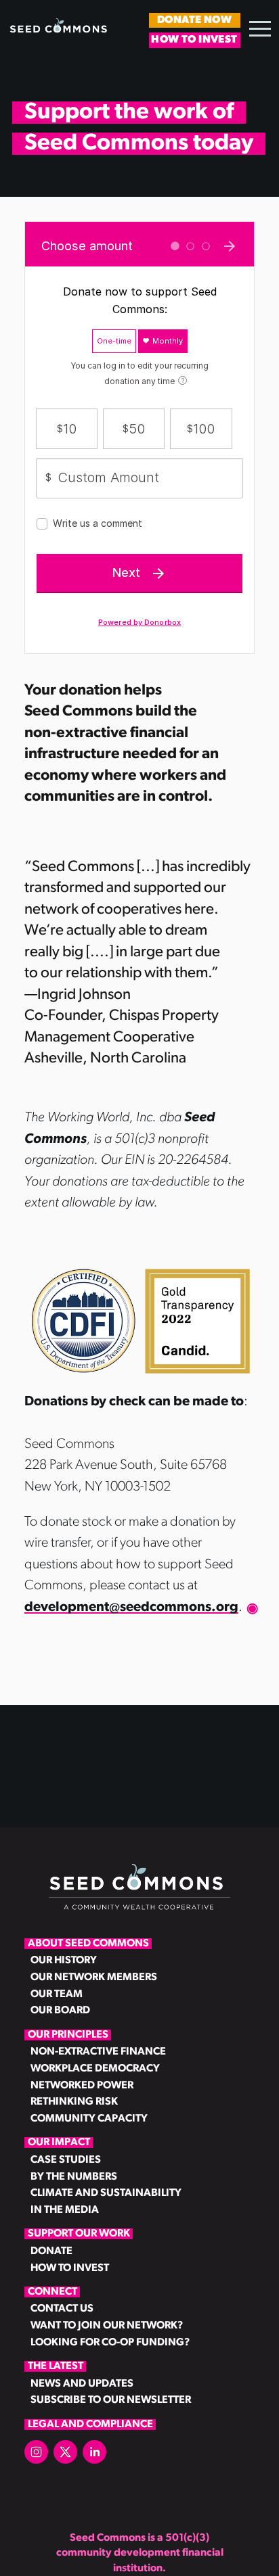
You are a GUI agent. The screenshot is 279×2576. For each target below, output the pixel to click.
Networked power (82, 2086)
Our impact (59, 2142)
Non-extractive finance (82, 2052)
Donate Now (194, 20)
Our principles (68, 2035)
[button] (260, 28)
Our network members (82, 1977)
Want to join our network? (82, 2326)
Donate (51, 2251)
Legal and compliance (90, 2425)
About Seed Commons (88, 1944)
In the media (65, 2210)
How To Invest (194, 40)
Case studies (66, 2160)
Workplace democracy (82, 2069)
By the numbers (74, 2177)
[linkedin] (94, 2452)
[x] (65, 2452)
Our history (64, 1961)
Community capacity (82, 2119)
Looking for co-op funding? (82, 2343)
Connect (52, 2292)
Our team (57, 1994)
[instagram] (36, 2452)
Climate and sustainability (82, 2193)
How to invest (70, 2268)
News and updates (82, 2384)
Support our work (79, 2234)
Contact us (62, 2309)
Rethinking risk (74, 2102)
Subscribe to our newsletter (82, 2400)
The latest (56, 2366)
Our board (60, 2011)
